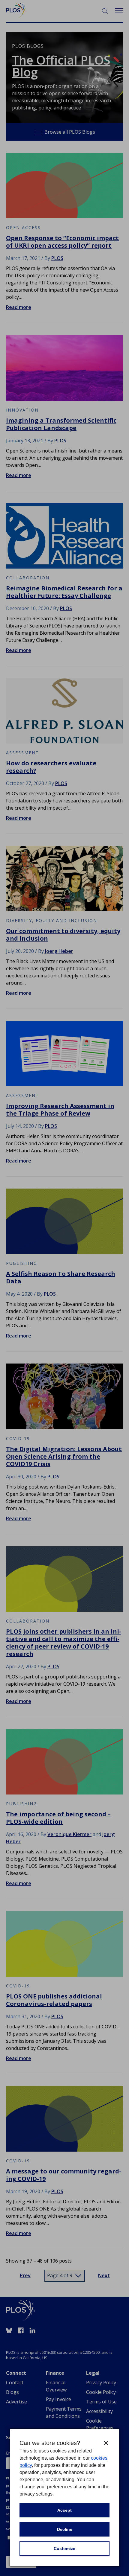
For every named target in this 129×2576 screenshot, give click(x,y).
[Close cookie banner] (106, 2443)
